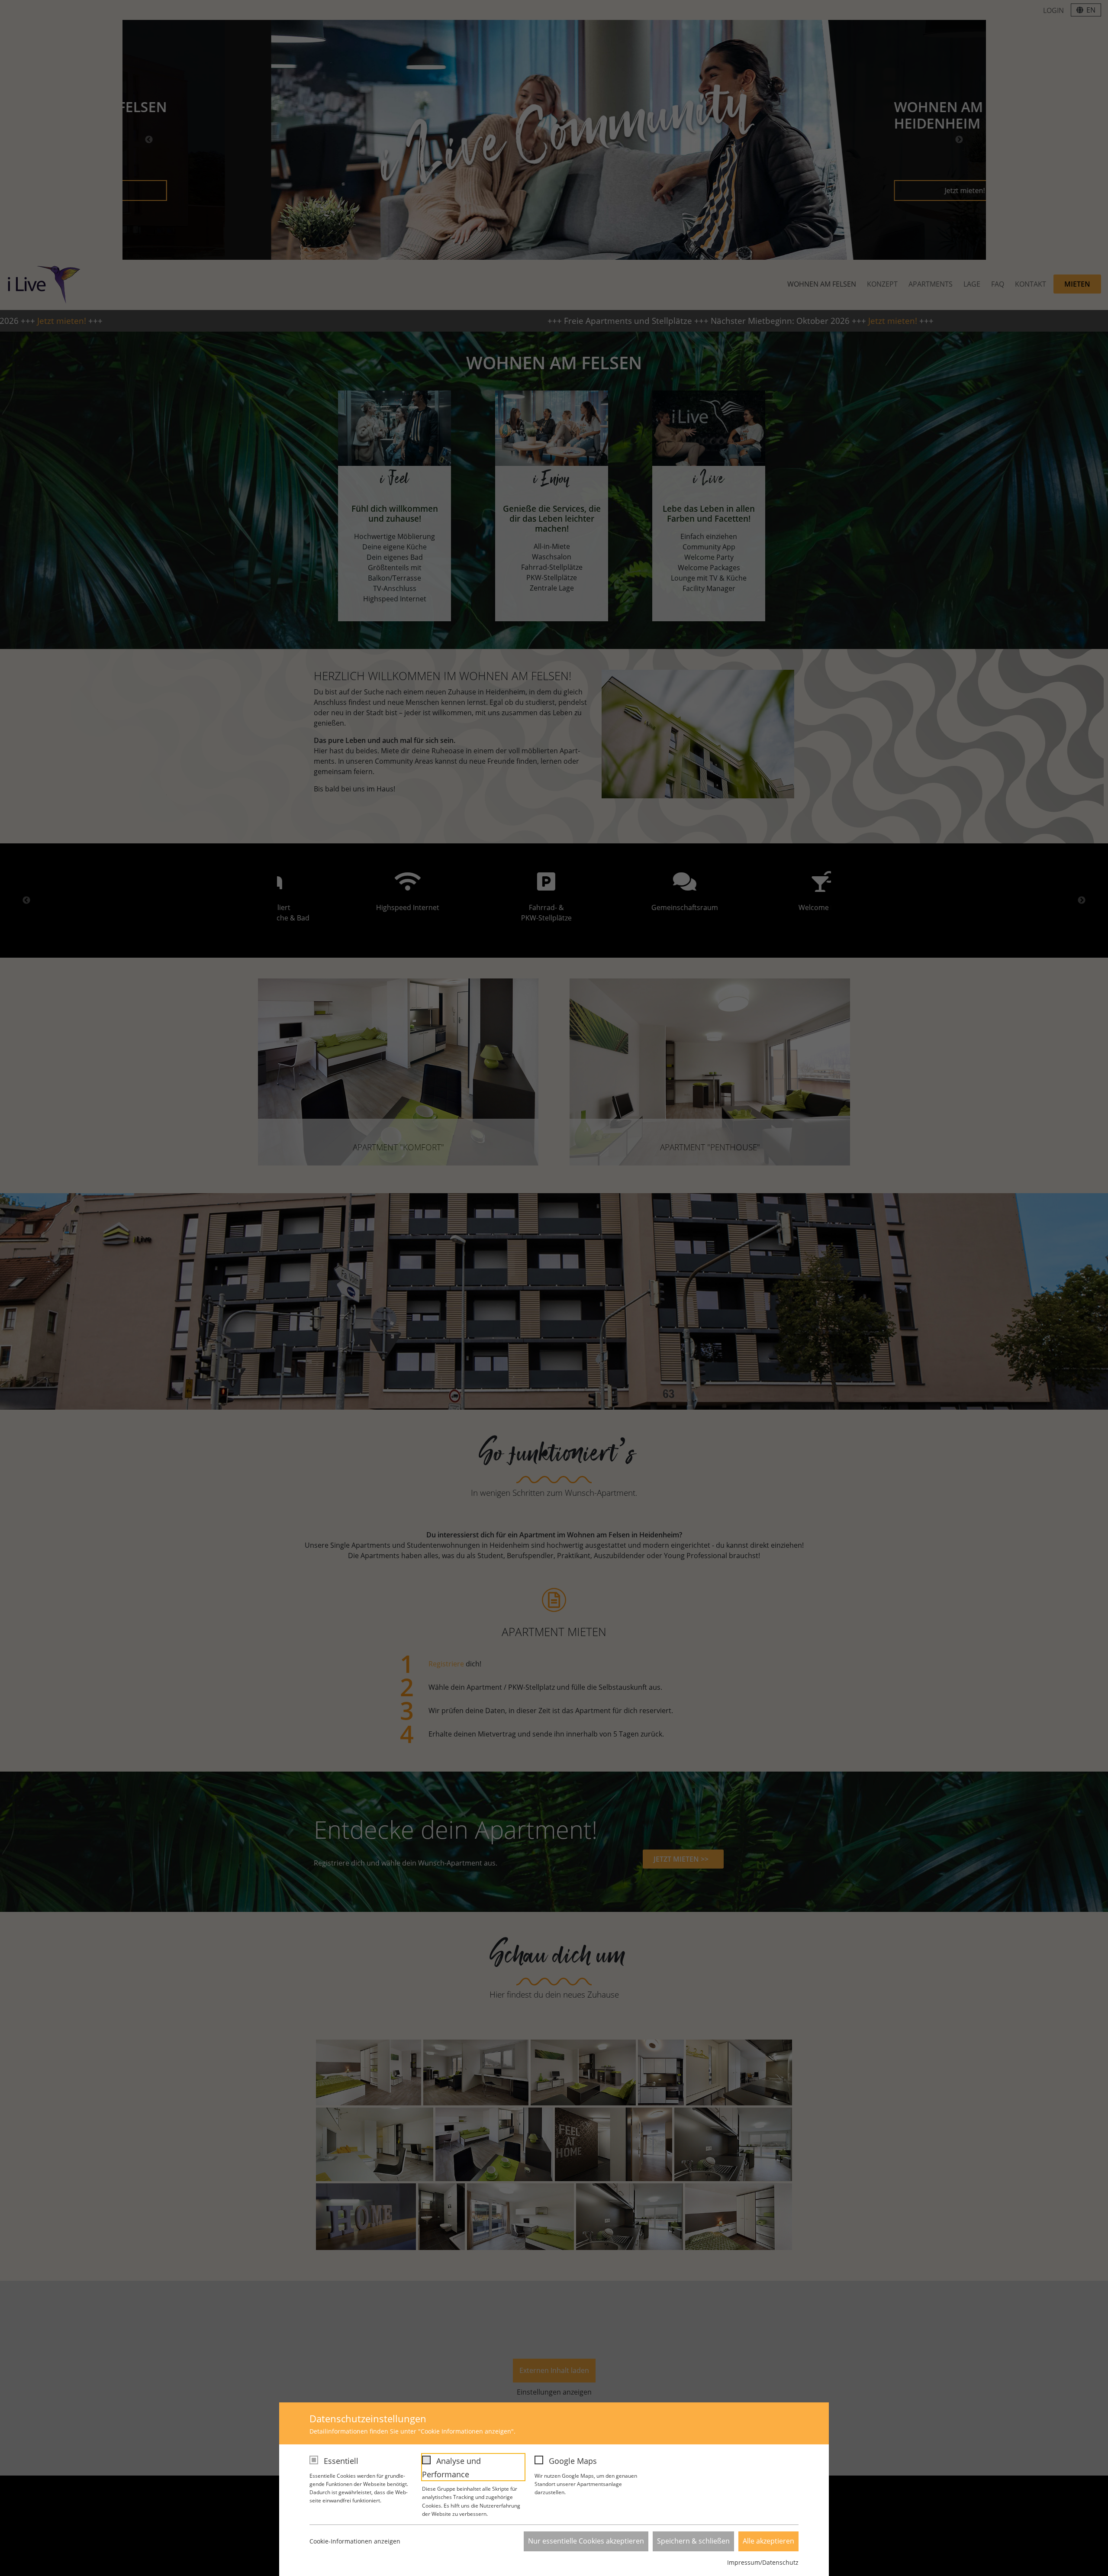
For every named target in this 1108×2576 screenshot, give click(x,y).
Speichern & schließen (693, 2541)
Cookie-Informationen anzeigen (355, 2541)
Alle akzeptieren (768, 2541)
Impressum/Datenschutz (763, 2562)
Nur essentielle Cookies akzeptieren (586, 2541)
